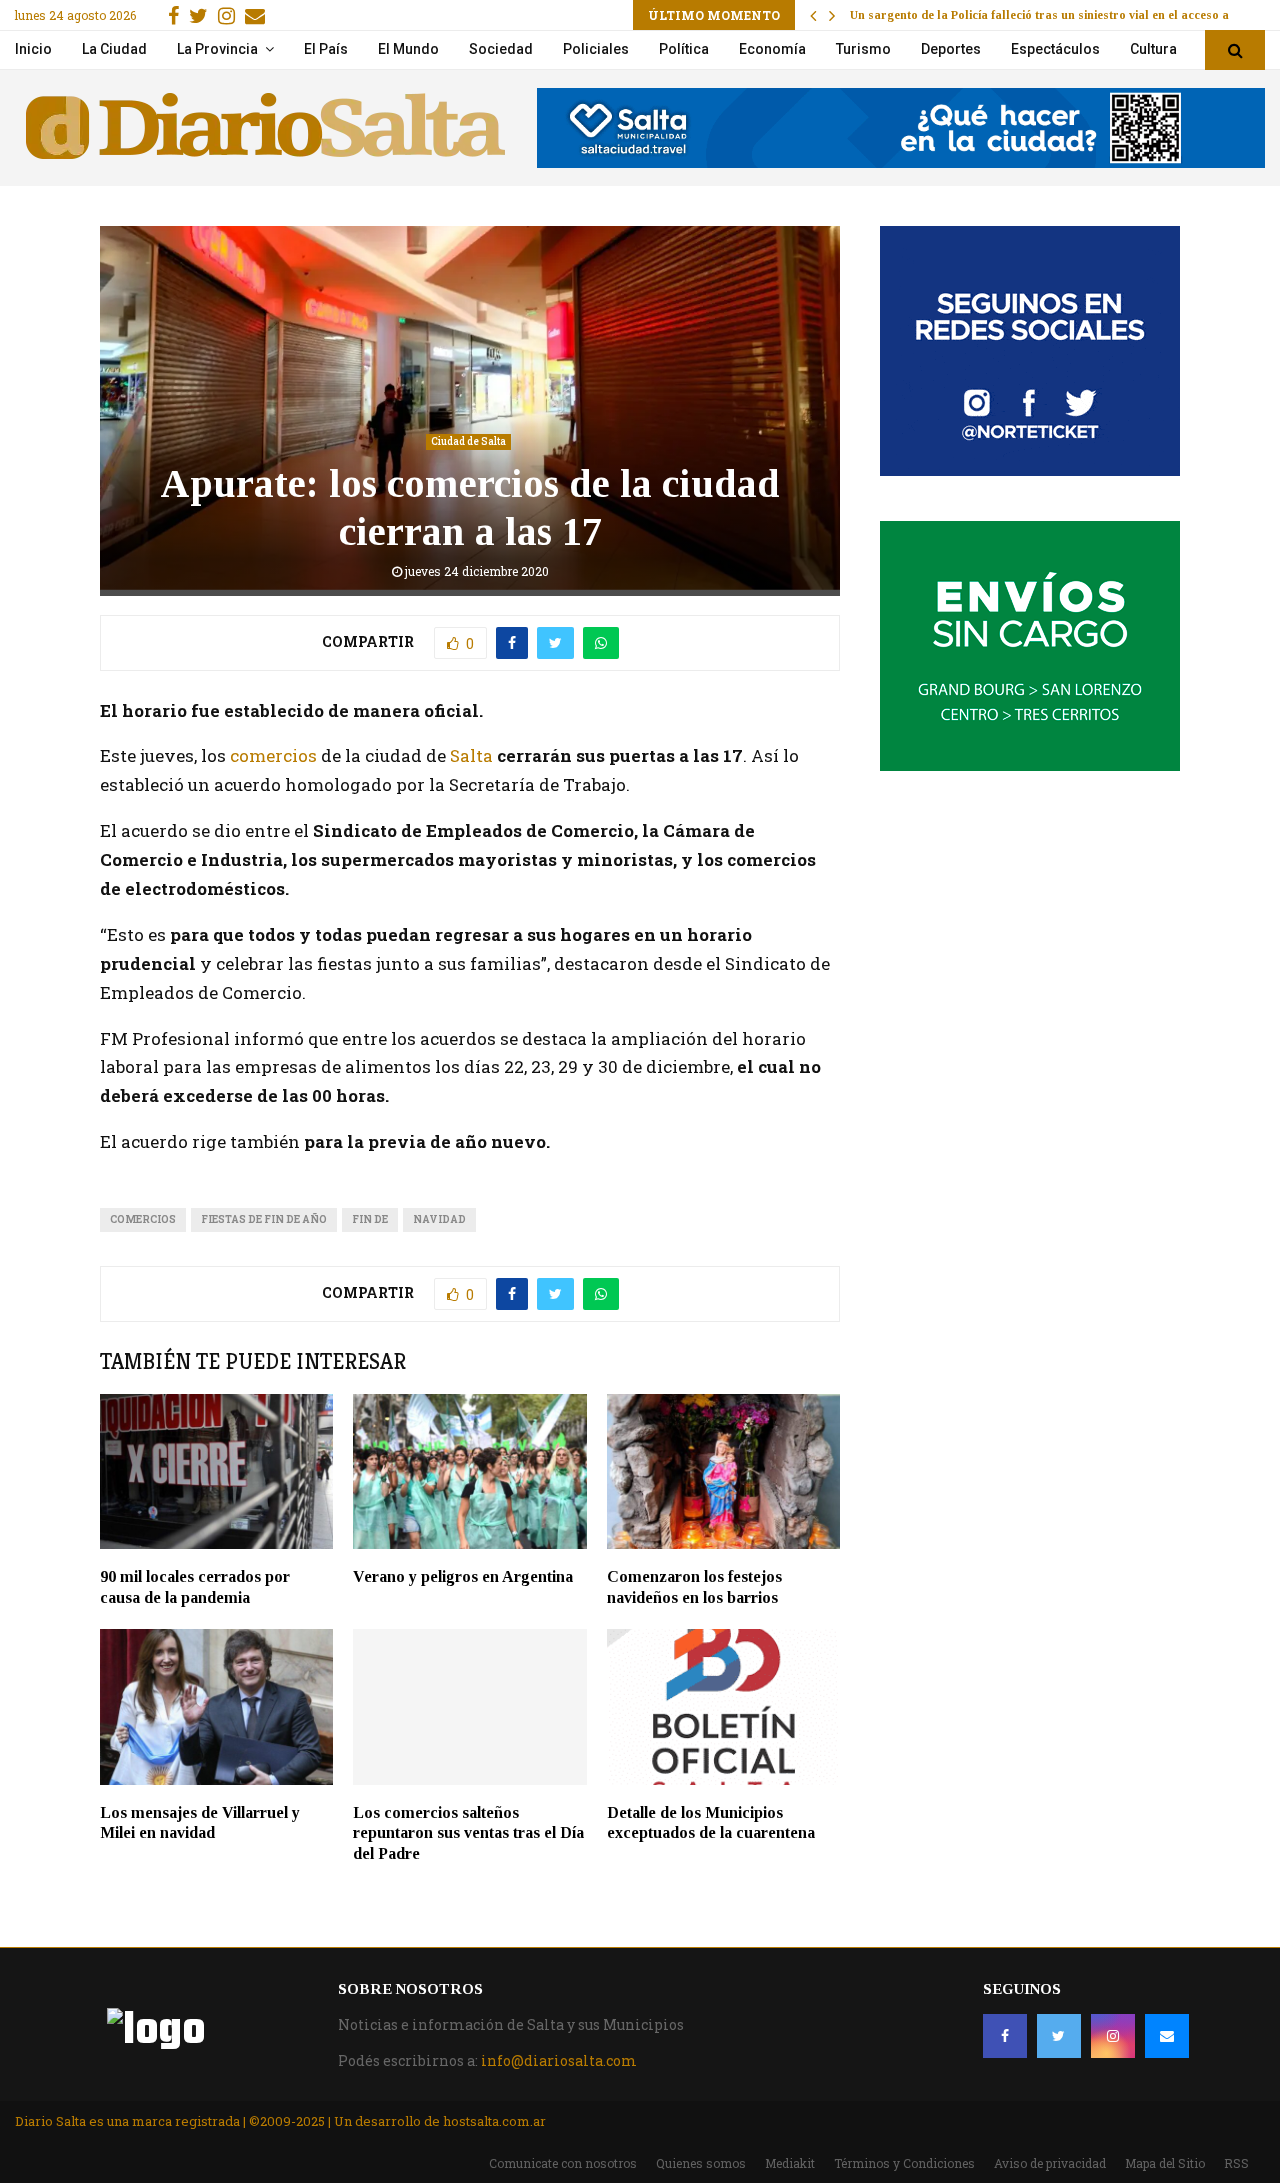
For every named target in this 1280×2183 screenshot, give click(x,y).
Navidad (439, 1219)
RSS (1236, 2163)
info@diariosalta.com (559, 2060)
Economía (772, 49)
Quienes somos (701, 2163)
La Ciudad (114, 49)
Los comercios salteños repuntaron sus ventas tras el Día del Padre (468, 1833)
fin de (370, 1219)
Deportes (951, 49)
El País (326, 49)
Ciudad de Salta (468, 441)
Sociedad (501, 49)
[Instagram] (1113, 2036)
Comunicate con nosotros (563, 2163)
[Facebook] (1005, 2036)
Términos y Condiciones (904, 2163)
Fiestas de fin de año (264, 1219)
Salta (471, 755)
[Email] (1167, 2036)
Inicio (33, 49)
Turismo (863, 49)
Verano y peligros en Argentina (463, 1576)
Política (684, 49)
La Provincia (217, 49)
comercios (273, 755)
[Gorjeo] (1059, 2036)
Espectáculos (1055, 49)
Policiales (596, 49)
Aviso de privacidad (1050, 2163)
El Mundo (408, 49)
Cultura (1153, 49)
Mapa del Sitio (1165, 2163)
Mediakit (790, 2163)
